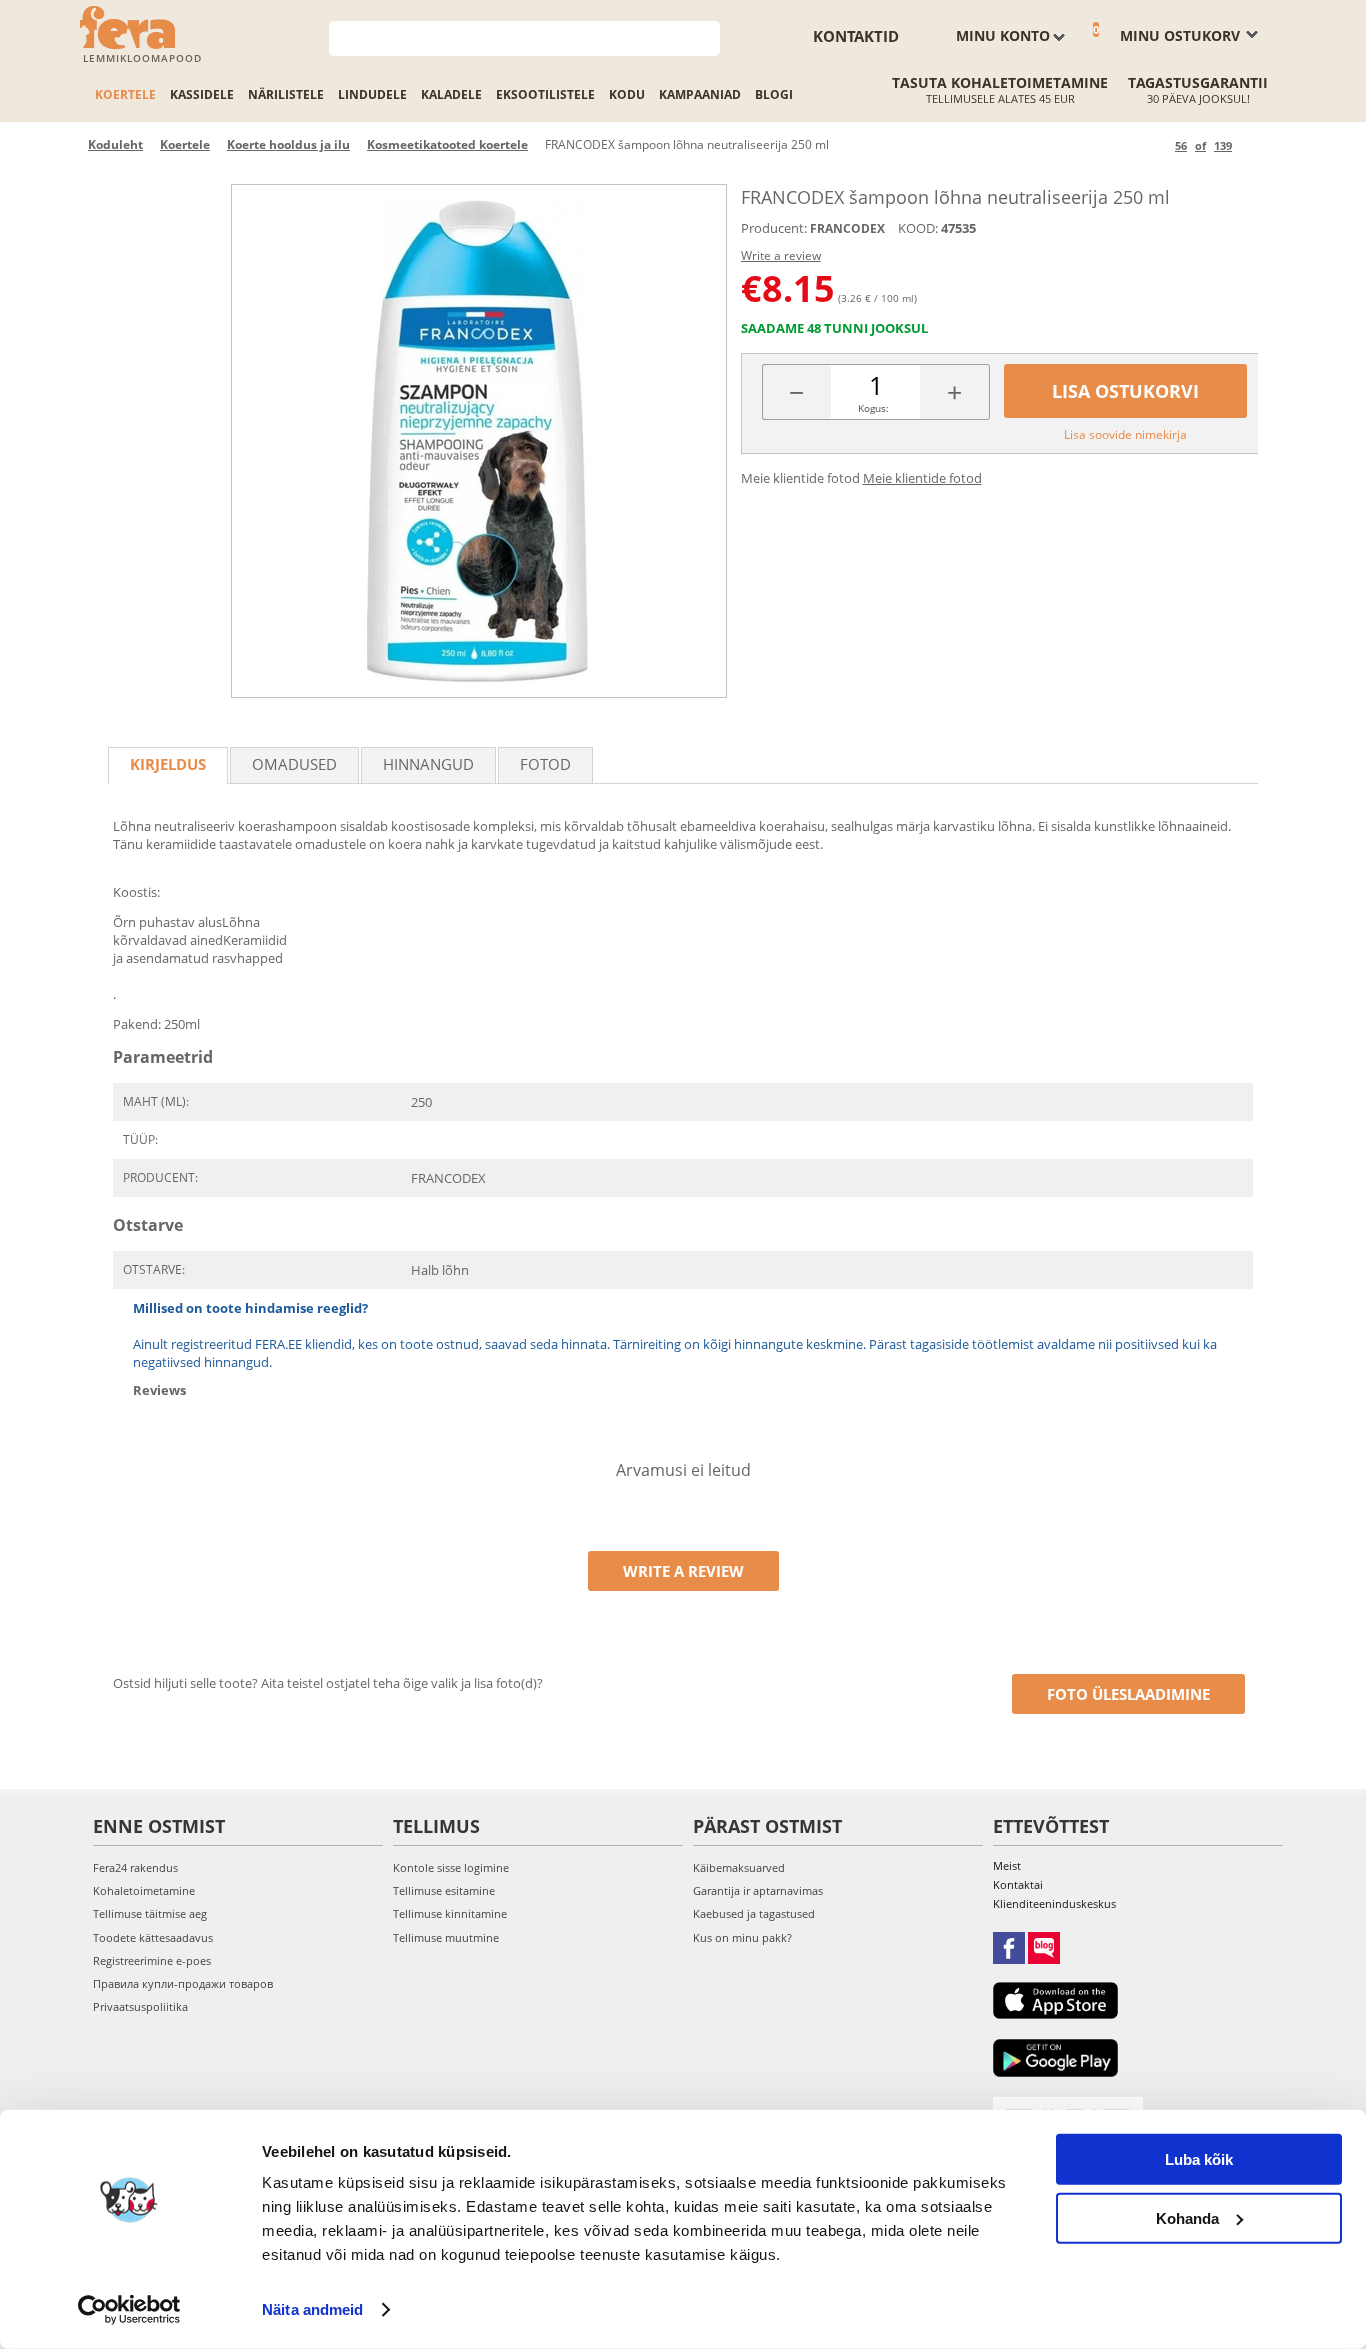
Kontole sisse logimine (451, 1867)
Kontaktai (1018, 1884)
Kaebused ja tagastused (754, 1913)
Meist (1007, 1865)
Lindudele (372, 94)
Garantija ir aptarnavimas (758, 1890)
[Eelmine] (1156, 145)
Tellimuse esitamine (444, 1890)
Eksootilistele (545, 94)
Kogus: (873, 408)
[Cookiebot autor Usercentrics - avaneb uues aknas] (129, 2310)
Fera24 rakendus (135, 1867)
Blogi (774, 94)
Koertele (125, 94)
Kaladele (451, 94)
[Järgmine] (1250, 145)
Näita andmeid (312, 2309)
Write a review (781, 255)
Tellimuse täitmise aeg (150, 1913)
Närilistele (286, 94)
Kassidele (202, 94)
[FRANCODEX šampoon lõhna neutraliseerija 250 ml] (479, 441)
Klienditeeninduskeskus (1054, 1903)
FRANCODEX (847, 228)
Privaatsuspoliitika (140, 2006)
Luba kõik (1199, 2159)
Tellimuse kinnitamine (450, 1913)
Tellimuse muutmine (446, 1937)
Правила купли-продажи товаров (183, 1983)
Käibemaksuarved (739, 1867)
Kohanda (1187, 2217)
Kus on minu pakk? (742, 1937)
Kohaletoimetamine (144, 1890)
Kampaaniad (700, 94)
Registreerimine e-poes (152, 1960)
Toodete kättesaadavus (153, 1937)
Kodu (627, 94)
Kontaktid (856, 36)
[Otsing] (705, 36)
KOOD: (918, 228)
